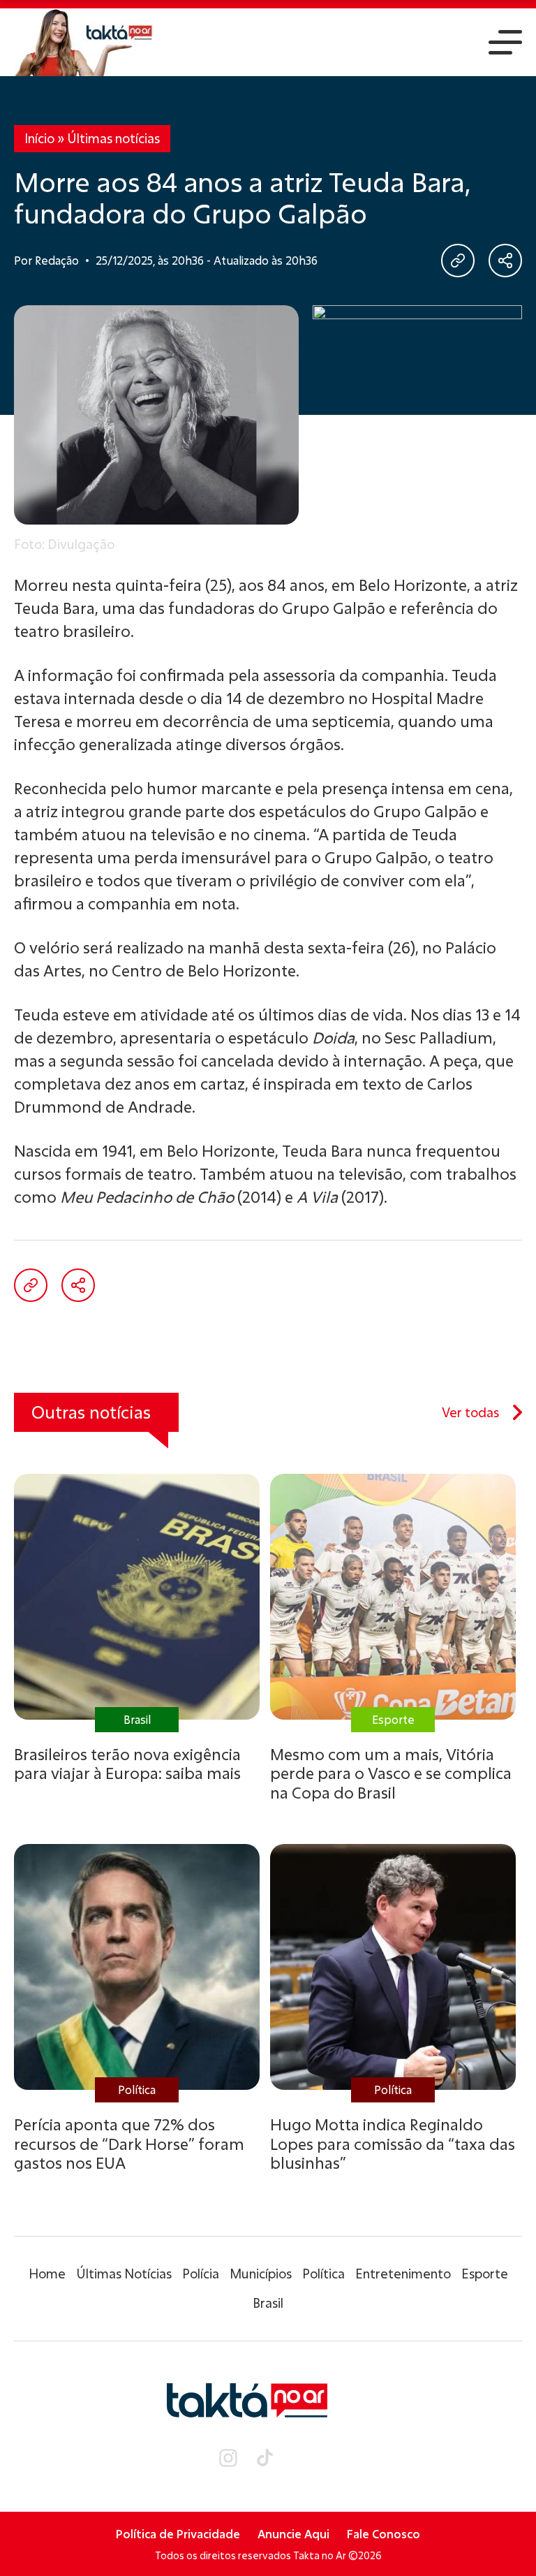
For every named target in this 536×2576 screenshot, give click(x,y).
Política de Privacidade (178, 2534)
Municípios (261, 2274)
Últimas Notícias (124, 2274)
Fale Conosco (384, 2534)
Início (39, 138)
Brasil (268, 2303)
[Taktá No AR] (84, 42)
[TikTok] (265, 2458)
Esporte (485, 2274)
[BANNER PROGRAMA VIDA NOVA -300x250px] (417, 393)
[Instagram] (228, 2458)
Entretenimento (403, 2274)
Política (323, 2274)
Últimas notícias (113, 138)
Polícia (201, 2274)
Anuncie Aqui (293, 2534)
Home (47, 2274)
